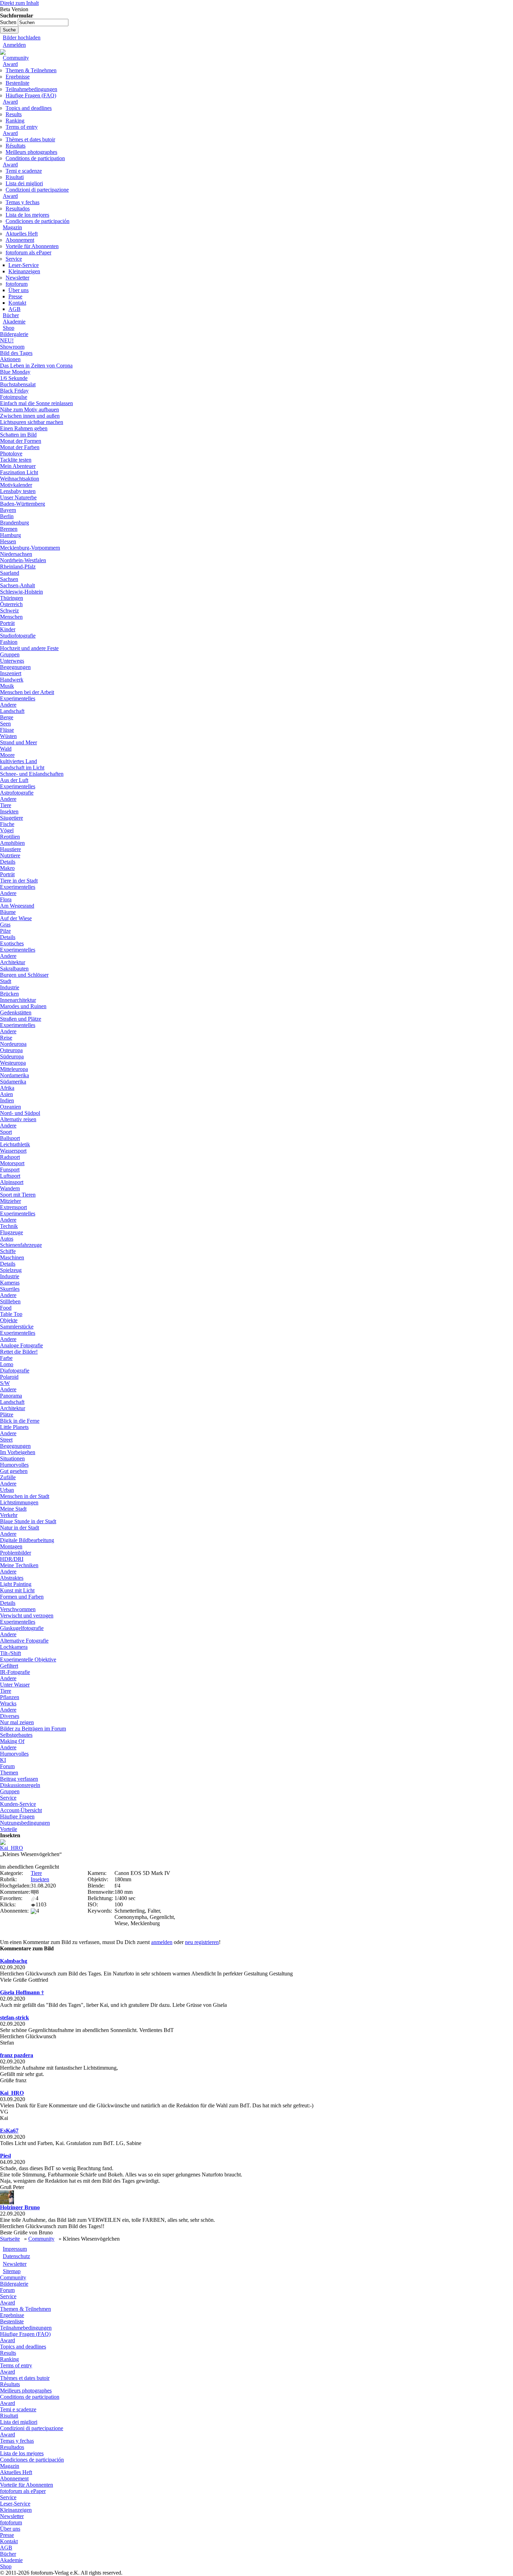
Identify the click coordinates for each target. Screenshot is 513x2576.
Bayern (8, 510)
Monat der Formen (21, 441)
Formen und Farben (22, 1597)
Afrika (7, 1088)
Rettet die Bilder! (19, 1352)
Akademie (14, 322)
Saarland (10, 573)
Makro (7, 868)
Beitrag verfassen (19, 1779)
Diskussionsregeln (20, 1785)
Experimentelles (18, 698)
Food (6, 1308)
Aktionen (10, 359)
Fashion (9, 642)
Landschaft (12, 711)
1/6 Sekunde (14, 378)
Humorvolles (14, 1465)
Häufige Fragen (17, 1816)
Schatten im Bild (18, 435)
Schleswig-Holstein (21, 592)
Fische (7, 824)
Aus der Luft (14, 780)
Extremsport (13, 1207)
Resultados (18, 209)
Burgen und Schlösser (24, 975)
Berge (7, 717)
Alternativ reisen (18, 1119)
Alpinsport (12, 1182)
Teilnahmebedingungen (31, 89)
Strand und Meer (18, 742)
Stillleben (10, 1301)
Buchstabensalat (18, 384)
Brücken (9, 994)
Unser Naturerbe (18, 497)
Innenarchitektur (18, 1000)
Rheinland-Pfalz (18, 567)
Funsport (10, 1170)
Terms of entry (22, 127)
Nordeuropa (13, 1044)
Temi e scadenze (24, 171)
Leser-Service (24, 265)
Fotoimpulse (14, 397)
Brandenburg (14, 523)
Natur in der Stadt (20, 1528)
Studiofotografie (18, 636)
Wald (6, 749)
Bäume (8, 912)
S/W (5, 1383)
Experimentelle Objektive (28, 1659)
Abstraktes (12, 1578)
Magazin (12, 227)
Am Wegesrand (17, 906)
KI (3, 1760)
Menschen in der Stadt (25, 1496)
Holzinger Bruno (20, 2207)
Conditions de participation (35, 158)
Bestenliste (17, 83)
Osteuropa (11, 1050)
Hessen (8, 541)
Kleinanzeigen (24, 271)
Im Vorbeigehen (18, 1452)
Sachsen (9, 579)
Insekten (9, 811)
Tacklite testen (16, 460)
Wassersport (13, 1151)
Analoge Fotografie (21, 1345)
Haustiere (10, 849)
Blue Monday (15, 372)
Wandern (10, 1188)
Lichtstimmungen (19, 1502)
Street (6, 1440)
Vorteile (9, 1829)
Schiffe (8, 1251)
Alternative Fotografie (24, 1641)
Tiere (6, 805)
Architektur (13, 962)
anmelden (162, 1942)
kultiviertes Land (18, 761)
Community (16, 58)
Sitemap (12, 2271)
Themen (9, 1773)
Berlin (7, 516)
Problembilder (16, 1553)
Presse (15, 296)
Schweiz (9, 611)
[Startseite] (3, 51)
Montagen (11, 1546)
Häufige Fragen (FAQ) (31, 95)
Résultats (16, 146)
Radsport (10, 1157)
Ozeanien (10, 1107)
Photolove (11, 453)
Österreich (11, 604)
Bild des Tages (16, 353)
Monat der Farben (20, 447)
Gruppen (10, 654)
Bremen (9, 529)
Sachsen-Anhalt (17, 585)
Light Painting (16, 1584)
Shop (9, 328)
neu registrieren (202, 1942)
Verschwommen (18, 1609)
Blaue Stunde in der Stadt (28, 1521)
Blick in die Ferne (20, 1421)
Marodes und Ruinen (23, 1006)
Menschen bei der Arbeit (27, 692)
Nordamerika (14, 1075)
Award (10, 64)
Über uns (18, 290)
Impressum (15, 2249)
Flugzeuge (12, 1232)
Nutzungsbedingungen (25, 1823)
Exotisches (12, 943)
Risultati (15, 177)
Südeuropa (12, 1056)
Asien (6, 1094)
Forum (7, 1766)
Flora (6, 899)
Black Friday (14, 391)
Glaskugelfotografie (22, 1628)
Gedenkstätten (16, 1012)
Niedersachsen (16, 554)
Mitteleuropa (14, 1069)
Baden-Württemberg (23, 504)
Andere (8, 705)
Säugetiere (12, 818)
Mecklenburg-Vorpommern (30, 548)
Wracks (8, 1703)
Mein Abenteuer (18, 466)
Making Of (12, 1741)
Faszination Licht (19, 472)
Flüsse (7, 730)
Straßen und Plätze (21, 1019)
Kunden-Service (18, 1804)
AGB (14, 309)
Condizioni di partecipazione (37, 190)
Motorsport (12, 1163)
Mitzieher (10, 1201)
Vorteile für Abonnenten (32, 246)
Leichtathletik (15, 1144)
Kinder (8, 629)
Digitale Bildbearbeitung (27, 1540)
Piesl (5, 2156)
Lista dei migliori (24, 183)
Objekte (9, 1320)
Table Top (11, 1314)
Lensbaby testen (18, 491)
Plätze (7, 1414)
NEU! (7, 340)
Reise (6, 1038)
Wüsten (8, 736)
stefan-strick (14, 2017)
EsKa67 (9, 2131)
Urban (7, 1490)
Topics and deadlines (29, 108)
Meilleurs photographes (31, 152)
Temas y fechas (23, 202)
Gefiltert (9, 1666)
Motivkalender (16, 485)
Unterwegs (12, 661)
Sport (6, 1132)
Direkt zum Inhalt (19, 3)
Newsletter (17, 278)
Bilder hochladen (22, 38)
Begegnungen (15, 667)
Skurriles (10, 1289)
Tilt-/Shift (10, 1653)
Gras (5, 925)
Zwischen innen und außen (30, 416)
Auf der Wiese (16, 918)
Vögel (7, 830)
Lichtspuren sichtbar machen (32, 422)
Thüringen (12, 598)
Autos (7, 1239)
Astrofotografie (17, 793)
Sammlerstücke (17, 1327)
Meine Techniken (19, 1565)
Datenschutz (16, 2256)
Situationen (12, 1458)
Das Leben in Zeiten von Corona (36, 366)
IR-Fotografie (15, 1672)
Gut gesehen (14, 1471)
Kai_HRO (12, 1848)
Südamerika (13, 1082)
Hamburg (10, 535)
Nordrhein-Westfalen (23, 560)
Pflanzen (10, 1697)
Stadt (6, 981)
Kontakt (17, 303)
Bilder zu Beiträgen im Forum (33, 1729)
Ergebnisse (18, 77)
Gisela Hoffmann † (22, 1992)
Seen (5, 724)
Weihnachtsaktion (20, 479)
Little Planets (14, 1427)
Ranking (15, 121)
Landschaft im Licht (22, 768)
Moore (7, 755)
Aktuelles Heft (22, 234)
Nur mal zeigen (17, 1722)
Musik (7, 686)
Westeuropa (13, 1063)
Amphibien (12, 843)
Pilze (5, 931)
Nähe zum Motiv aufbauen (29, 410)
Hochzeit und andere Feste (29, 648)
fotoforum (17, 284)
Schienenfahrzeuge (21, 1245)
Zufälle (8, 1477)
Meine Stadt (13, 1509)
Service (14, 259)
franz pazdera (17, 2055)
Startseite (10, 2239)
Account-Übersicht (21, 1810)
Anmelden (14, 45)
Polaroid (9, 1377)
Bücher (11, 315)
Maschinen (12, 1257)
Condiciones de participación (38, 221)
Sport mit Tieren (18, 1195)
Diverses (10, 1716)
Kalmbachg (14, 1961)
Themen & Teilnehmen (31, 70)
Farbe (6, 1358)
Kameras (10, 1283)
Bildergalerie (14, 334)
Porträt (7, 623)
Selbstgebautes (16, 1735)
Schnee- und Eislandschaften (32, 774)
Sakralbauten (14, 969)
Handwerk (12, 680)
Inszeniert (11, 673)
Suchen (9, 22)
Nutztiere (10, 855)
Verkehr (9, 1515)
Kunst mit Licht (17, 1590)
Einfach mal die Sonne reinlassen (36, 403)
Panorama (11, 1396)
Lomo (7, 1364)
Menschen (11, 617)
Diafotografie (15, 1371)
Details (8, 862)
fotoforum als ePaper (28, 252)
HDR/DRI (12, 1559)
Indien (7, 1100)
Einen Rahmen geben (24, 428)
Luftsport (10, 1176)
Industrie (10, 987)
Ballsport (10, 1138)
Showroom (12, 347)
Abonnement (20, 240)
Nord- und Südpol (20, 1113)
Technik (9, 1226)
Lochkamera (14, 1647)
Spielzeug (11, 1270)
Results (14, 114)
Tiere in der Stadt (19, 881)
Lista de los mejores (27, 215)
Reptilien (10, 837)
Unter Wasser (15, 1685)
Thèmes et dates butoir (30, 139)
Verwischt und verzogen (27, 1615)
